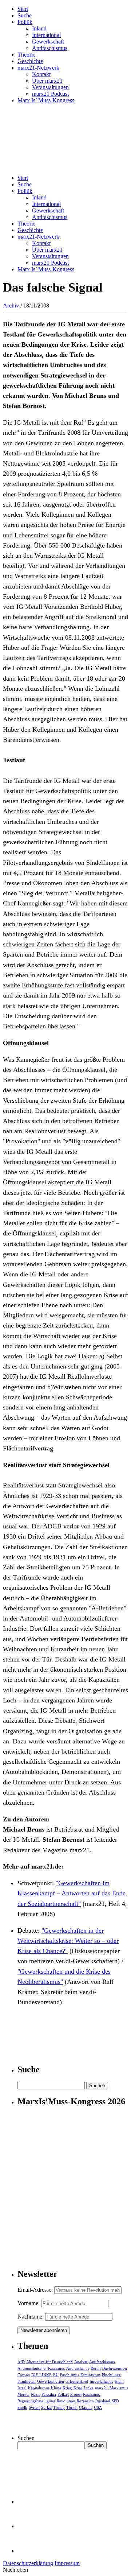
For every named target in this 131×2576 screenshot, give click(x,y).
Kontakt (41, 74)
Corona (24, 2375)
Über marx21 (47, 81)
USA (98, 2407)
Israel (22, 2388)
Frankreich (27, 2381)
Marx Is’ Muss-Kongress (46, 100)
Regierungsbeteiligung (36, 2401)
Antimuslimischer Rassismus (41, 2368)
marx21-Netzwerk (38, 68)
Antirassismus (78, 2368)
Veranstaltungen (50, 87)
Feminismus (90, 2375)
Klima (56, 2388)
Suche (25, 15)
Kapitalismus (39, 2388)
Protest (76, 2394)
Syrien (34, 2407)
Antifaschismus (50, 48)
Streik (22, 2407)
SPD (115, 2401)
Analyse (81, 2362)
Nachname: (31, 2317)
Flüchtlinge (111, 2375)
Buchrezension (115, 2368)
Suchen (26, 2438)
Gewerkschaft (48, 42)
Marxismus (119, 2388)
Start (23, 9)
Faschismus (70, 2375)
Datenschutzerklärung (28, 2563)
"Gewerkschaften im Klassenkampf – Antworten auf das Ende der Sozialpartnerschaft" (72, 1893)
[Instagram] (29, 2551)
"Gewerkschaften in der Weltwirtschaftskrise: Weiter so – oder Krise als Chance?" (68, 1941)
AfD (21, 2362)
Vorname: (29, 2303)
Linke (89, 2388)
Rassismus (91, 2394)
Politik (25, 22)
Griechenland (77, 2381)
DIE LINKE (41, 2375)
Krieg (67, 2388)
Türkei (72, 2407)
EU (56, 2375)
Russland (103, 2401)
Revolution (66, 2401)
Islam (119, 2381)
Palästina (49, 2394)
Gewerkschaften (51, 2381)
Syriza (46, 2407)
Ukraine (86, 2407)
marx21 (102, 2388)
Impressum (67, 2563)
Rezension (85, 2401)
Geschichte (30, 61)
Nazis (35, 2394)
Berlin (96, 2368)
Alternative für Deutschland (49, 2362)
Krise (78, 2388)
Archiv (11, 306)
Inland (39, 28)
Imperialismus (101, 2381)
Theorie (26, 55)
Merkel (23, 2394)
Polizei (63, 2394)
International (46, 35)
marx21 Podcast (50, 94)
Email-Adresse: (36, 2290)
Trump (59, 2407)
